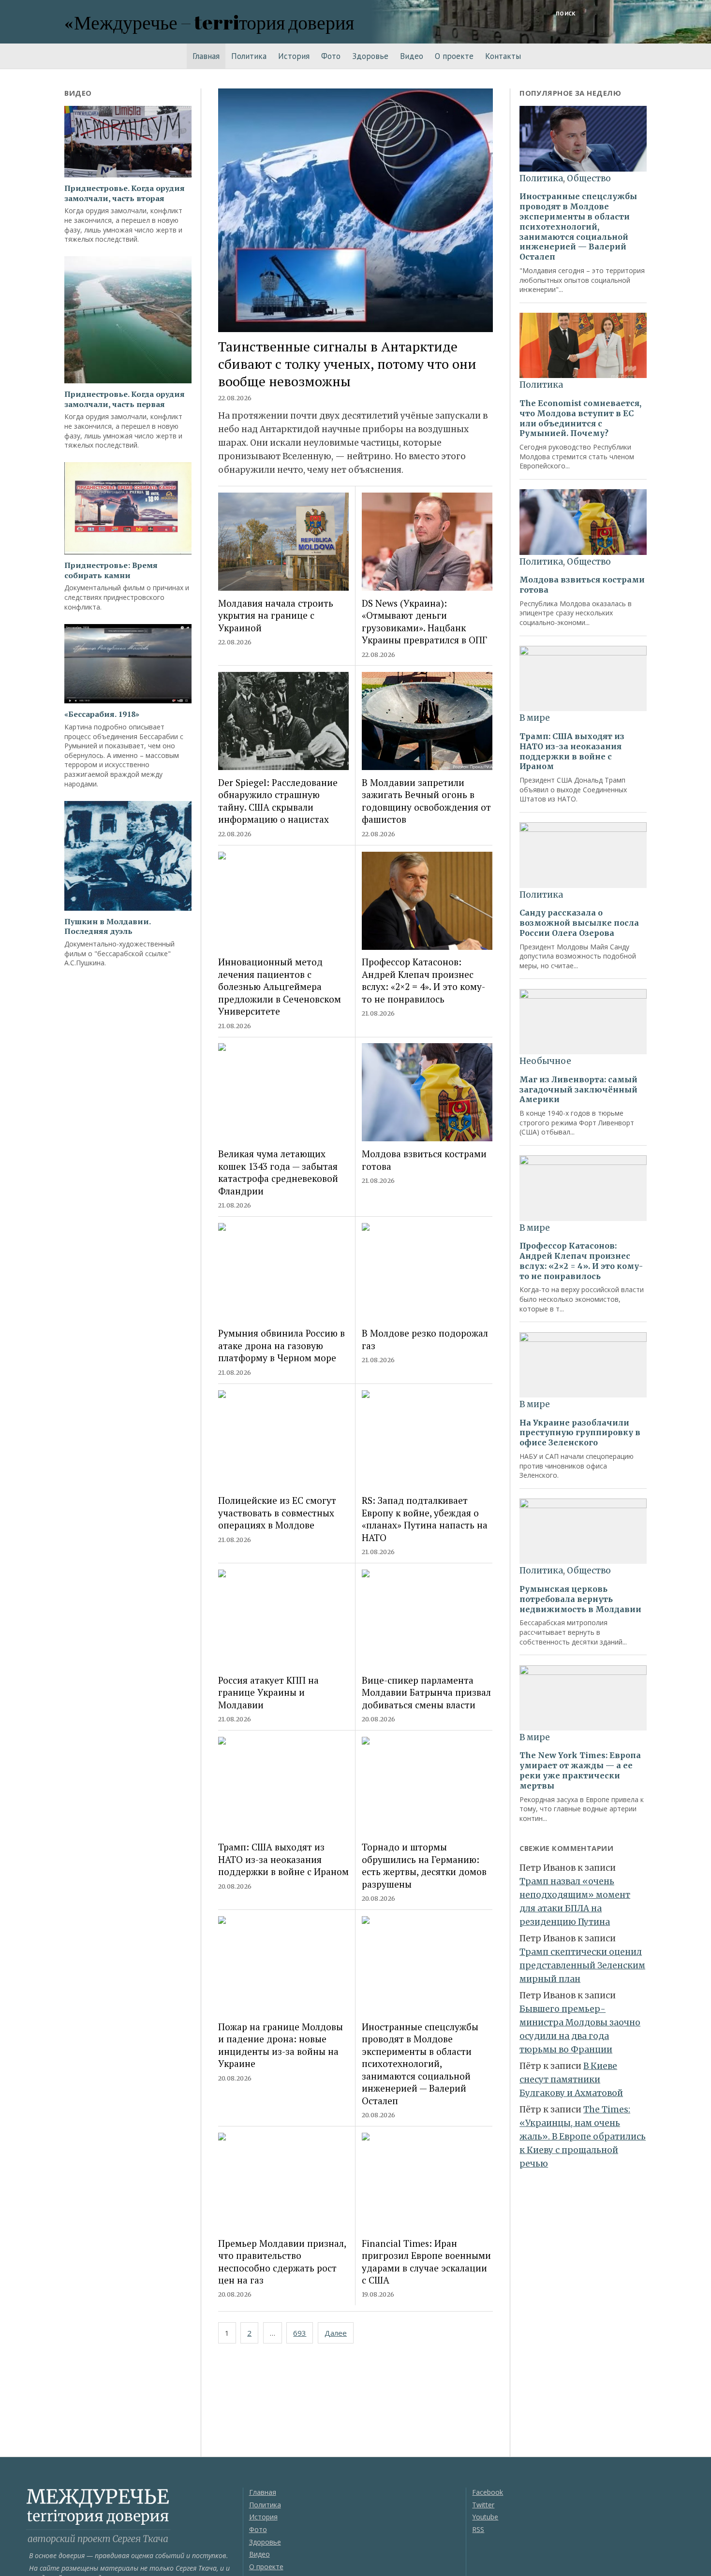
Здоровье (370, 56)
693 (300, 2333)
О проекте (454, 56)
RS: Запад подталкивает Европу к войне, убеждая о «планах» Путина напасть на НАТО (425, 1519)
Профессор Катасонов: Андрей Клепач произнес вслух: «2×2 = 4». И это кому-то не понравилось (423, 980)
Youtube (485, 2517)
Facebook (488, 2492)
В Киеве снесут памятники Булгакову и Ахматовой (571, 2080)
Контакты (503, 56)
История (294, 56)
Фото (331, 56)
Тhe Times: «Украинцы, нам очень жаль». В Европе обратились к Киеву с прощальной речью (583, 2137)
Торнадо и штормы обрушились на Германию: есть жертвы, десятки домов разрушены (424, 1865)
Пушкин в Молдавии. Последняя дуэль (107, 927)
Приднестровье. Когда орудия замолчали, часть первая (125, 399)
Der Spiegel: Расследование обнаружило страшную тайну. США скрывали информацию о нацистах (278, 801)
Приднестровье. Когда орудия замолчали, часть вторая (125, 193)
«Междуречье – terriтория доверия (209, 22)
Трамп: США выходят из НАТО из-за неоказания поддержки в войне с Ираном (283, 1859)
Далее (336, 2333)
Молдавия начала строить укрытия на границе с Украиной (276, 615)
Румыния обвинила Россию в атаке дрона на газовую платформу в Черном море (281, 1345)
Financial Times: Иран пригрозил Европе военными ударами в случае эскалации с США (426, 2262)
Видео (412, 56)
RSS (478, 2529)
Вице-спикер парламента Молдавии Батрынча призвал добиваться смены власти (426, 1692)
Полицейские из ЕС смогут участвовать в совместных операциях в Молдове (277, 1513)
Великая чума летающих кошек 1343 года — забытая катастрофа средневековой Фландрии (278, 1172)
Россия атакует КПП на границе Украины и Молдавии (268, 1692)
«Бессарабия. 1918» (102, 714)
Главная (206, 56)
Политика (249, 56)
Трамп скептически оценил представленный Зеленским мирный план (582, 1965)
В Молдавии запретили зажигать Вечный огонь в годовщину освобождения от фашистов (426, 801)
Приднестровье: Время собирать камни (111, 570)
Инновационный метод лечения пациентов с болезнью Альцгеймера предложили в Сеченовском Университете (280, 986)
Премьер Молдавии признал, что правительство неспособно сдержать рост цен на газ (282, 2262)
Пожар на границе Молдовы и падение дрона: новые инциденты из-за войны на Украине (281, 2045)
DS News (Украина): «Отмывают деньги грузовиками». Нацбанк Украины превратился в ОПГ (424, 621)
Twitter (483, 2505)
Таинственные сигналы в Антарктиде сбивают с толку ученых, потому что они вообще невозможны (347, 364)
